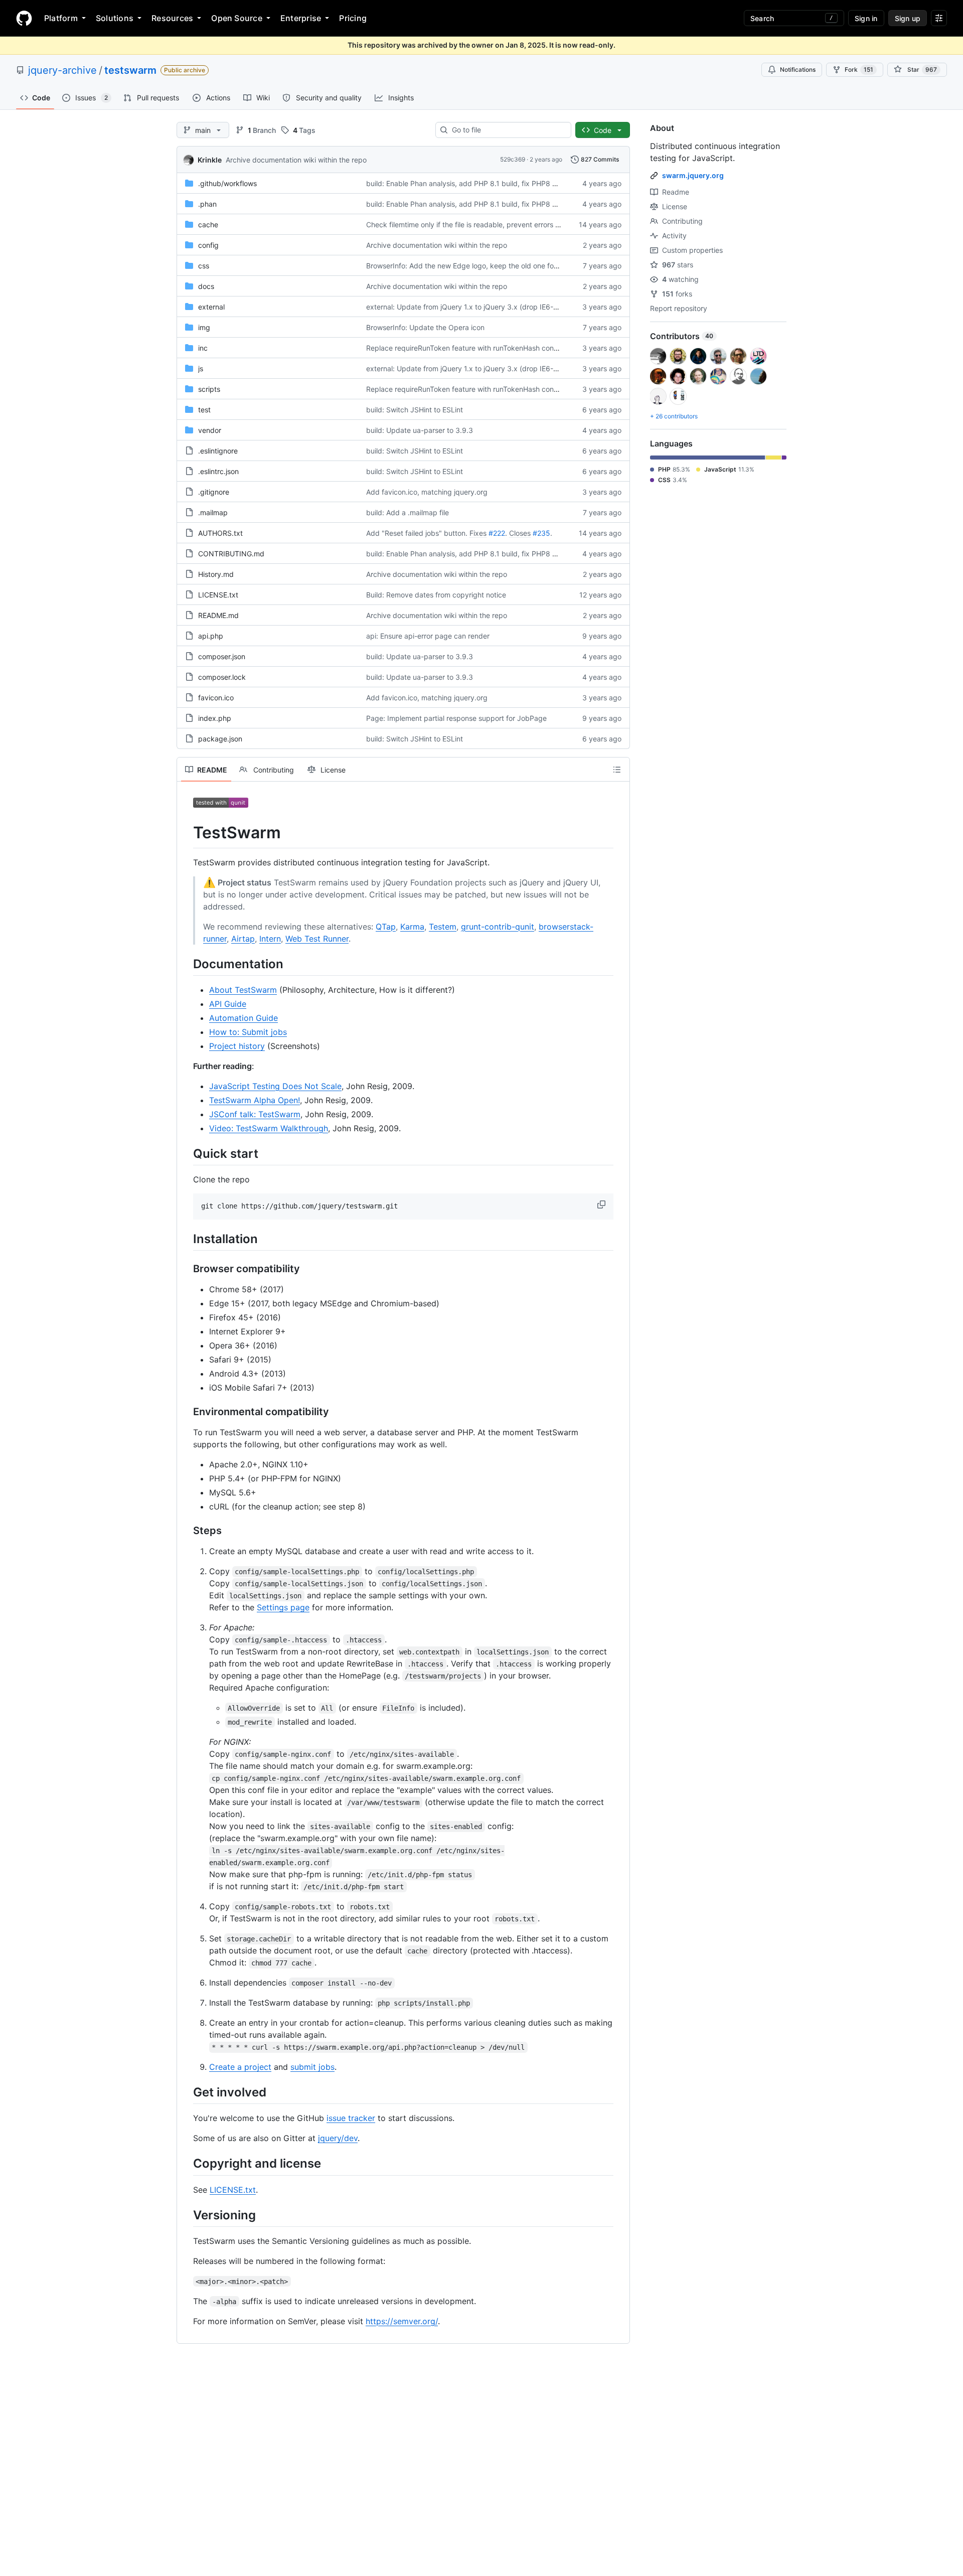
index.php (215, 718)
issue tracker (351, 2118)
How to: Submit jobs (248, 1032)
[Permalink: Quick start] (186, 1153)
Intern (270, 939)
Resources (172, 18)
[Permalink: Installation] (186, 1239)
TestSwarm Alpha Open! (255, 1100)
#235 (541, 533)
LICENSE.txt (218, 595)
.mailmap (213, 512)
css (204, 266)
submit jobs (312, 2067)
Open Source (237, 18)
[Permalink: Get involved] (186, 2092)
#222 (497, 533)
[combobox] (507, 130)
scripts (209, 389)
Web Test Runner (317, 939)
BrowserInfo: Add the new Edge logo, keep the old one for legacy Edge (483, 266)
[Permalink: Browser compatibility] (186, 1269)
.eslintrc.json (218, 471)
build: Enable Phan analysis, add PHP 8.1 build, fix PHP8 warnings (474, 183)
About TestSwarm (243, 990)
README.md (218, 615)
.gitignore (214, 492)
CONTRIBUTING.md (231, 554)
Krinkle (210, 160)
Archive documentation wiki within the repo (296, 160)
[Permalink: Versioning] (186, 2215)
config (208, 245)
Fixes (478, 533)
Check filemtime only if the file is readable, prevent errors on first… (475, 224)
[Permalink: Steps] (186, 1531)
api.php (211, 636)
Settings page (283, 1607)
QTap (386, 927)
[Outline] (617, 770)
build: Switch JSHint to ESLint (415, 410)
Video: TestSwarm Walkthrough (269, 1128)
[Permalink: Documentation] (186, 964)
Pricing (353, 18)
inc (203, 348)
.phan (207, 204)
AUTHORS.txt (220, 533)
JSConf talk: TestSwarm (255, 1114)
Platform (61, 18)
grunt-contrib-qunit (498, 927)
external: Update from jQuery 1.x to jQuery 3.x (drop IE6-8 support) (477, 307)
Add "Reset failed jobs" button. (417, 533)
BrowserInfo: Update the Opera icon (425, 327)
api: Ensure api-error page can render (428, 636)
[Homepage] (24, 18)
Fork (859, 69)
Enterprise (301, 18)
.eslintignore (218, 451)
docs (206, 286)
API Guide (228, 1004)
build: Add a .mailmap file (408, 512)
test (204, 410)
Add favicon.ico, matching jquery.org (427, 492)
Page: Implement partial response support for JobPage (456, 718)
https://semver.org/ (402, 2321)
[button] (602, 1204)
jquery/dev (338, 2138)
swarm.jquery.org (693, 175)
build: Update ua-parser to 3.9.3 (420, 430)
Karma (412, 927)
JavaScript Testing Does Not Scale (275, 1086)
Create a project (240, 2067)
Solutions (115, 18)
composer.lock (222, 677)
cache (208, 224)
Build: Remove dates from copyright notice (436, 595)
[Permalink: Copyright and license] (186, 2164)
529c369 (513, 159)
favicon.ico (216, 698)
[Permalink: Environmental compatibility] (186, 1412)
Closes (520, 533)
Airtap (243, 939)
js (201, 368)
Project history (237, 1046)
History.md (216, 574)
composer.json (222, 656)
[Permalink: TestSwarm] (186, 833)
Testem (443, 927)
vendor (210, 430)
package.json (220, 739)
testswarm (130, 70)
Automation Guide (244, 1018)
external (211, 307)
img (204, 327)
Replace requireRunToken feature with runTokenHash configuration (475, 348)
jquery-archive (62, 70)
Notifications (798, 69)
